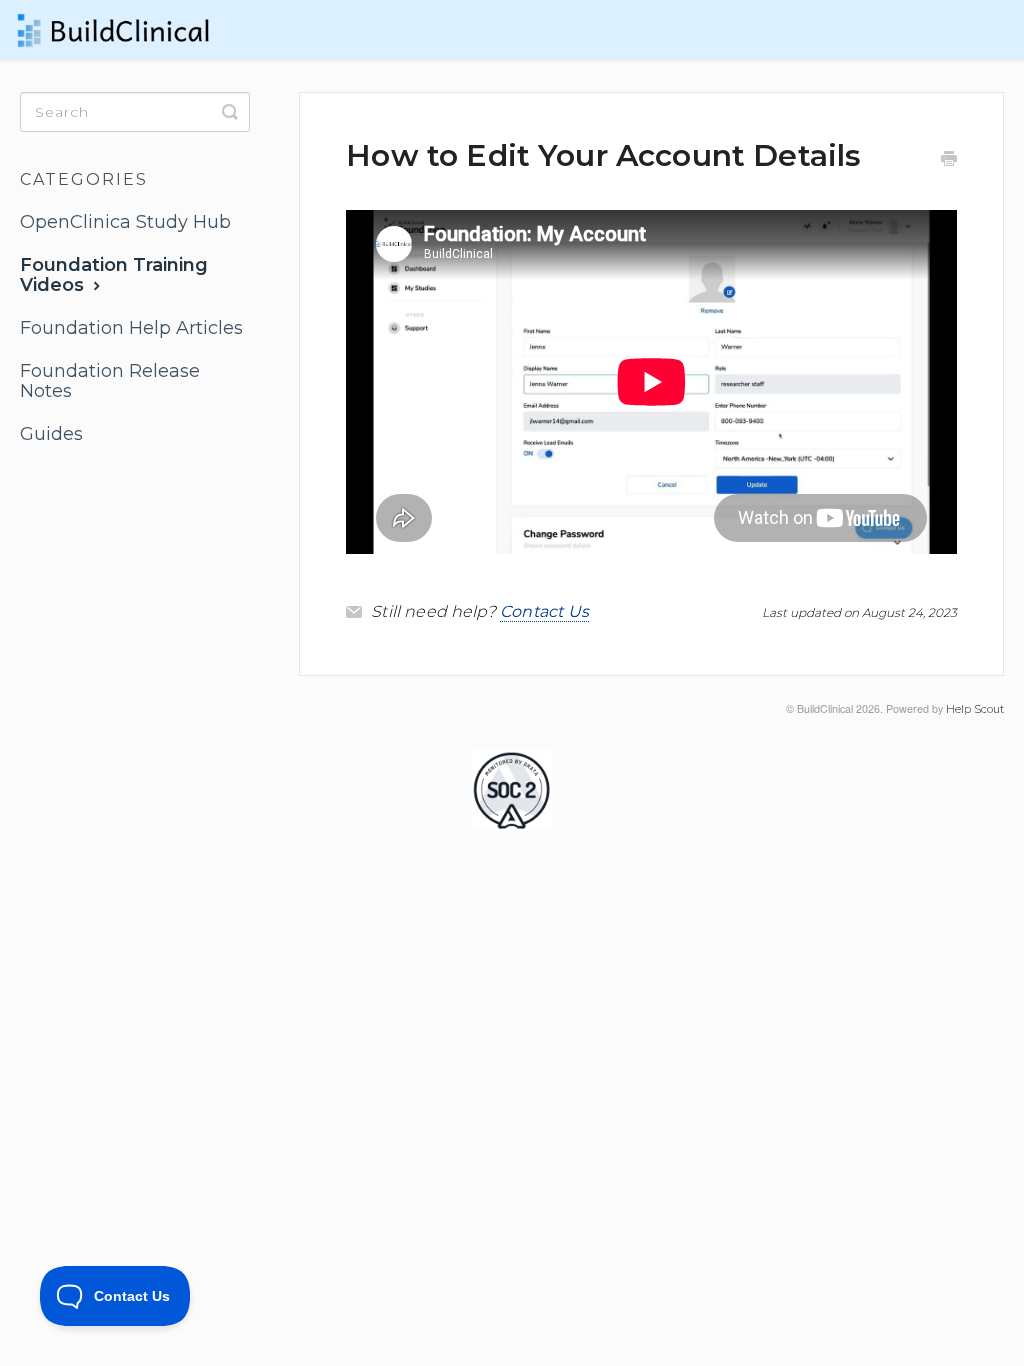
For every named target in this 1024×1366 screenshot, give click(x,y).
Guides (51, 434)
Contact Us (545, 611)
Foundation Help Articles (131, 328)
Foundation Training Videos (114, 275)
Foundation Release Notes (110, 381)
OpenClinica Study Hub (125, 222)
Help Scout (975, 709)
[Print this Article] (949, 160)
